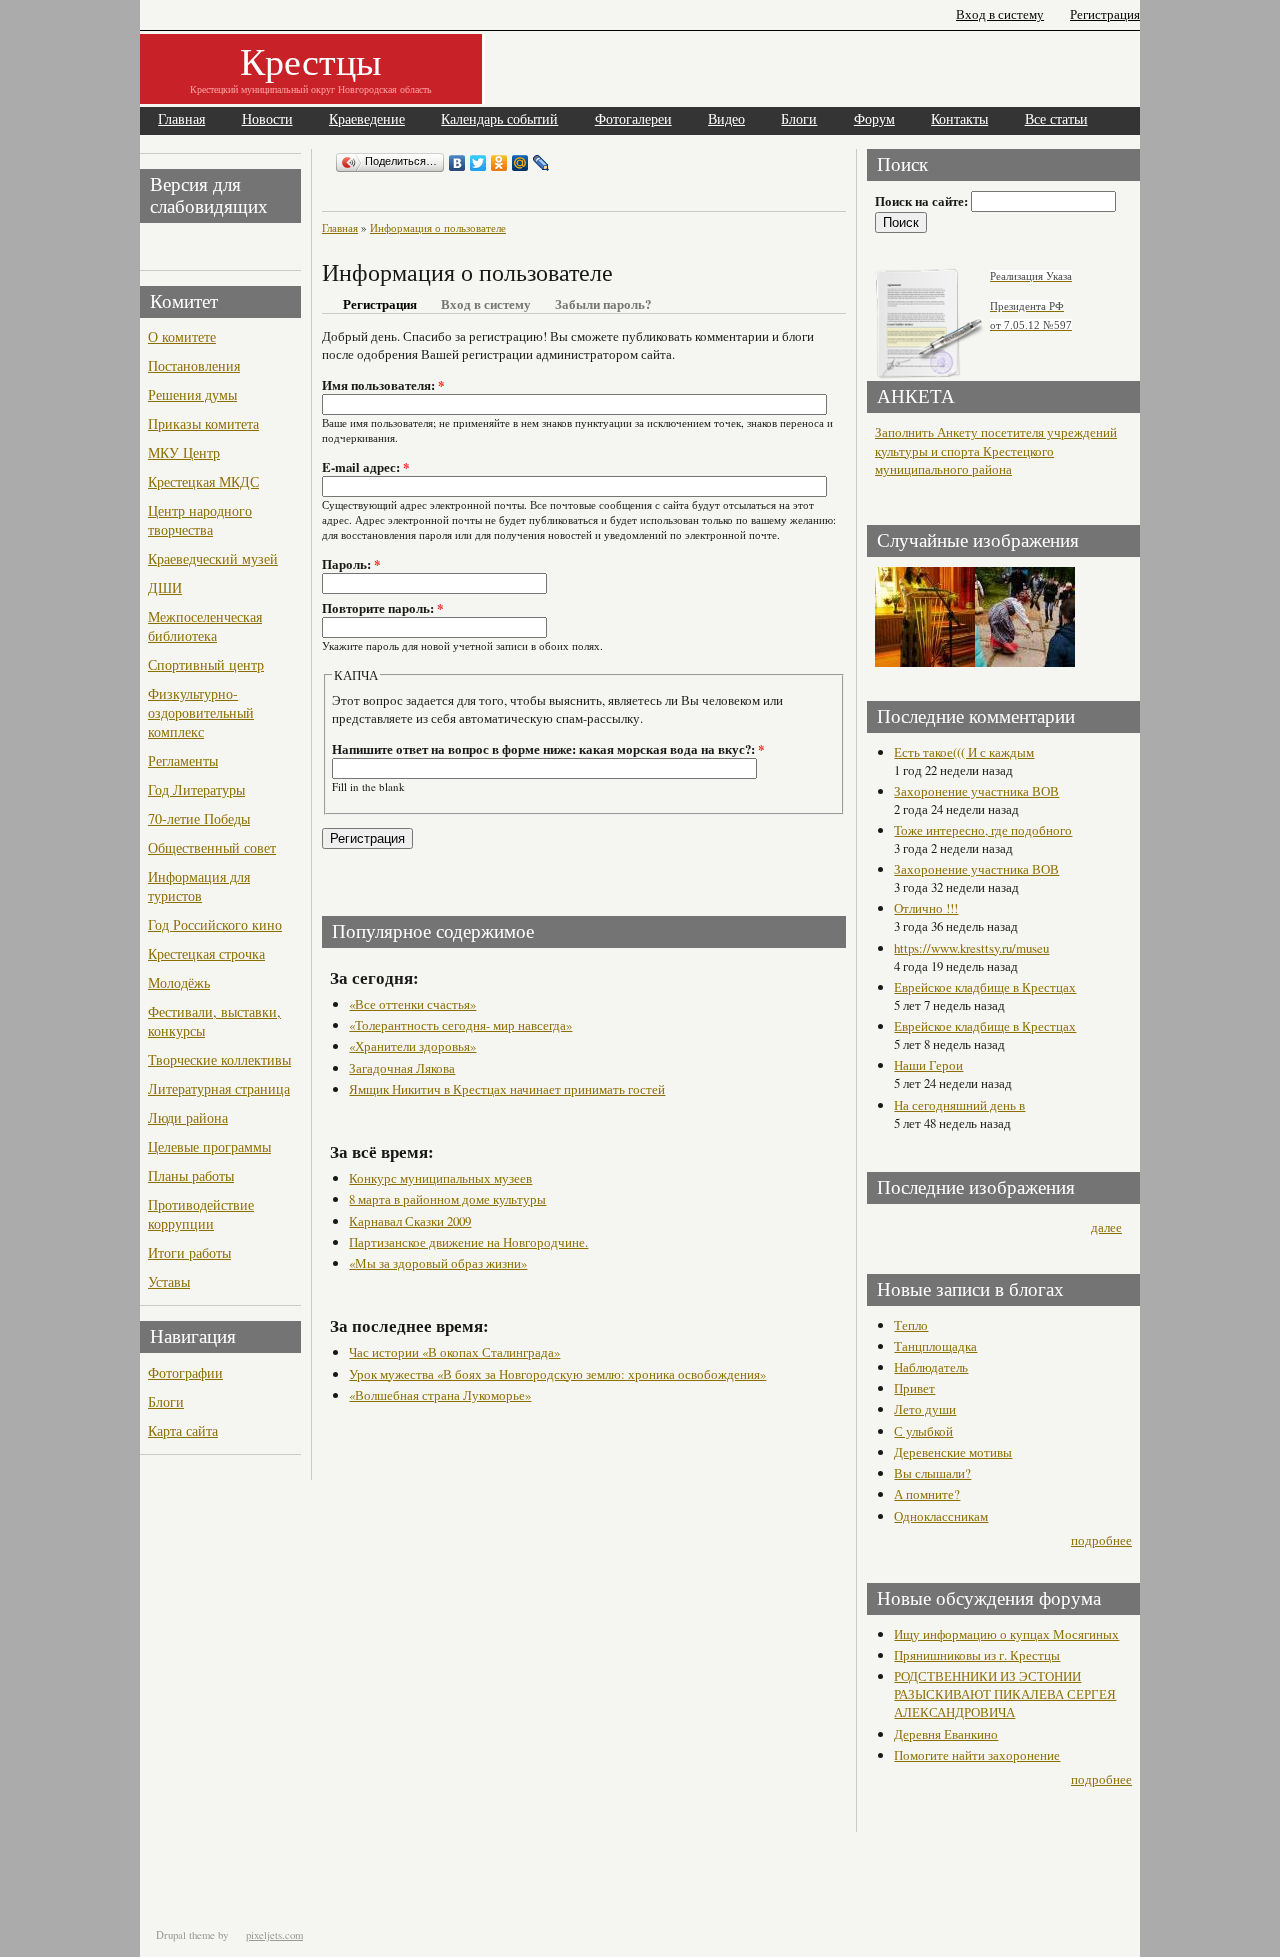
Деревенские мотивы (953, 1452)
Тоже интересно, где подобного (983, 830)
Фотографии (185, 1372)
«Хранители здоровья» (412, 1046)
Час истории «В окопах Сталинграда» (454, 1352)
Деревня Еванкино (946, 1734)
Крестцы (311, 60)
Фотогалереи (633, 119)
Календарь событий (499, 119)
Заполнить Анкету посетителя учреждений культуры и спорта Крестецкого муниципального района (996, 451)
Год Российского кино (215, 924)
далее (1106, 1227)
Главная (181, 119)
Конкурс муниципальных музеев (440, 1178)
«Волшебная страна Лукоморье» (440, 1395)
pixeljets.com (274, 1935)
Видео (726, 119)
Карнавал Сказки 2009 (410, 1221)
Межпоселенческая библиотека (205, 626)
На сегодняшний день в (959, 1105)
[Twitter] (478, 163)
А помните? (927, 1494)
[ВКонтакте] (457, 163)
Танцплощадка (935, 1346)
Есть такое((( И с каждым (964, 752)
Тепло (911, 1325)
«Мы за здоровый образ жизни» (438, 1263)
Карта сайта (183, 1430)
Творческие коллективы (219, 1059)
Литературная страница (219, 1088)
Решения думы (192, 394)
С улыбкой (923, 1431)
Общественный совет (212, 847)
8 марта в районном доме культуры (447, 1199)
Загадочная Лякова (402, 1068)
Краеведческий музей (213, 558)
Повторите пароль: (382, 608)
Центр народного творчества (200, 520)
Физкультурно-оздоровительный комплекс (201, 712)
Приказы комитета (203, 423)
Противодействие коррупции (201, 1214)
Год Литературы (196, 789)
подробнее (1101, 1540)
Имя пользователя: (383, 385)
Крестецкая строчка (206, 953)
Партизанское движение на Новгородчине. (468, 1242)
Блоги (799, 119)
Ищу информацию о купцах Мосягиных (1006, 1634)
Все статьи (1056, 119)
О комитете (182, 336)
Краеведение (367, 119)
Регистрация (1105, 14)
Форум (874, 119)
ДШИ (165, 587)
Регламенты (183, 760)
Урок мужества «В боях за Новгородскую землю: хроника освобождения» (557, 1374)
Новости (267, 119)
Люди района (188, 1117)
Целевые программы (209, 1146)
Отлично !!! (926, 908)
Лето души (925, 1409)
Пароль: (351, 564)
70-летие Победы (199, 818)
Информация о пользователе (438, 227)
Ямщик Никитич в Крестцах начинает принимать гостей (507, 1089)
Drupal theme (185, 1935)
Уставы (169, 1281)
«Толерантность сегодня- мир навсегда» (460, 1025)
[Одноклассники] (499, 163)
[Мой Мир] (520, 163)
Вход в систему (1000, 14)
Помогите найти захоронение (977, 1755)
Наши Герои (928, 1065)
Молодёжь (179, 982)
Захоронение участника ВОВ (976, 791)
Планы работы (191, 1175)
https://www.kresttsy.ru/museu (971, 948)
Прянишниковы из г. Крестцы (977, 1655)
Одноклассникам (941, 1516)
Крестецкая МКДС (203, 481)
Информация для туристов (199, 886)
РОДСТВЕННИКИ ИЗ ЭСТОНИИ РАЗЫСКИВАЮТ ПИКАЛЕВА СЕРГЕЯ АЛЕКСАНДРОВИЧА (1005, 1694)
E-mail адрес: (365, 467)
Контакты (959, 119)
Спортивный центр (206, 664)
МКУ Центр (184, 452)
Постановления (194, 365)
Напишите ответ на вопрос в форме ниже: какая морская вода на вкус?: (548, 749)
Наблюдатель (931, 1367)
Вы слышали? (932, 1473)
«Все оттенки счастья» (412, 1004)
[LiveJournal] (541, 163)
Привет (914, 1388)
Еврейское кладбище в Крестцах (985, 987)
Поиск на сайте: (923, 201)
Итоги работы (189, 1252)
